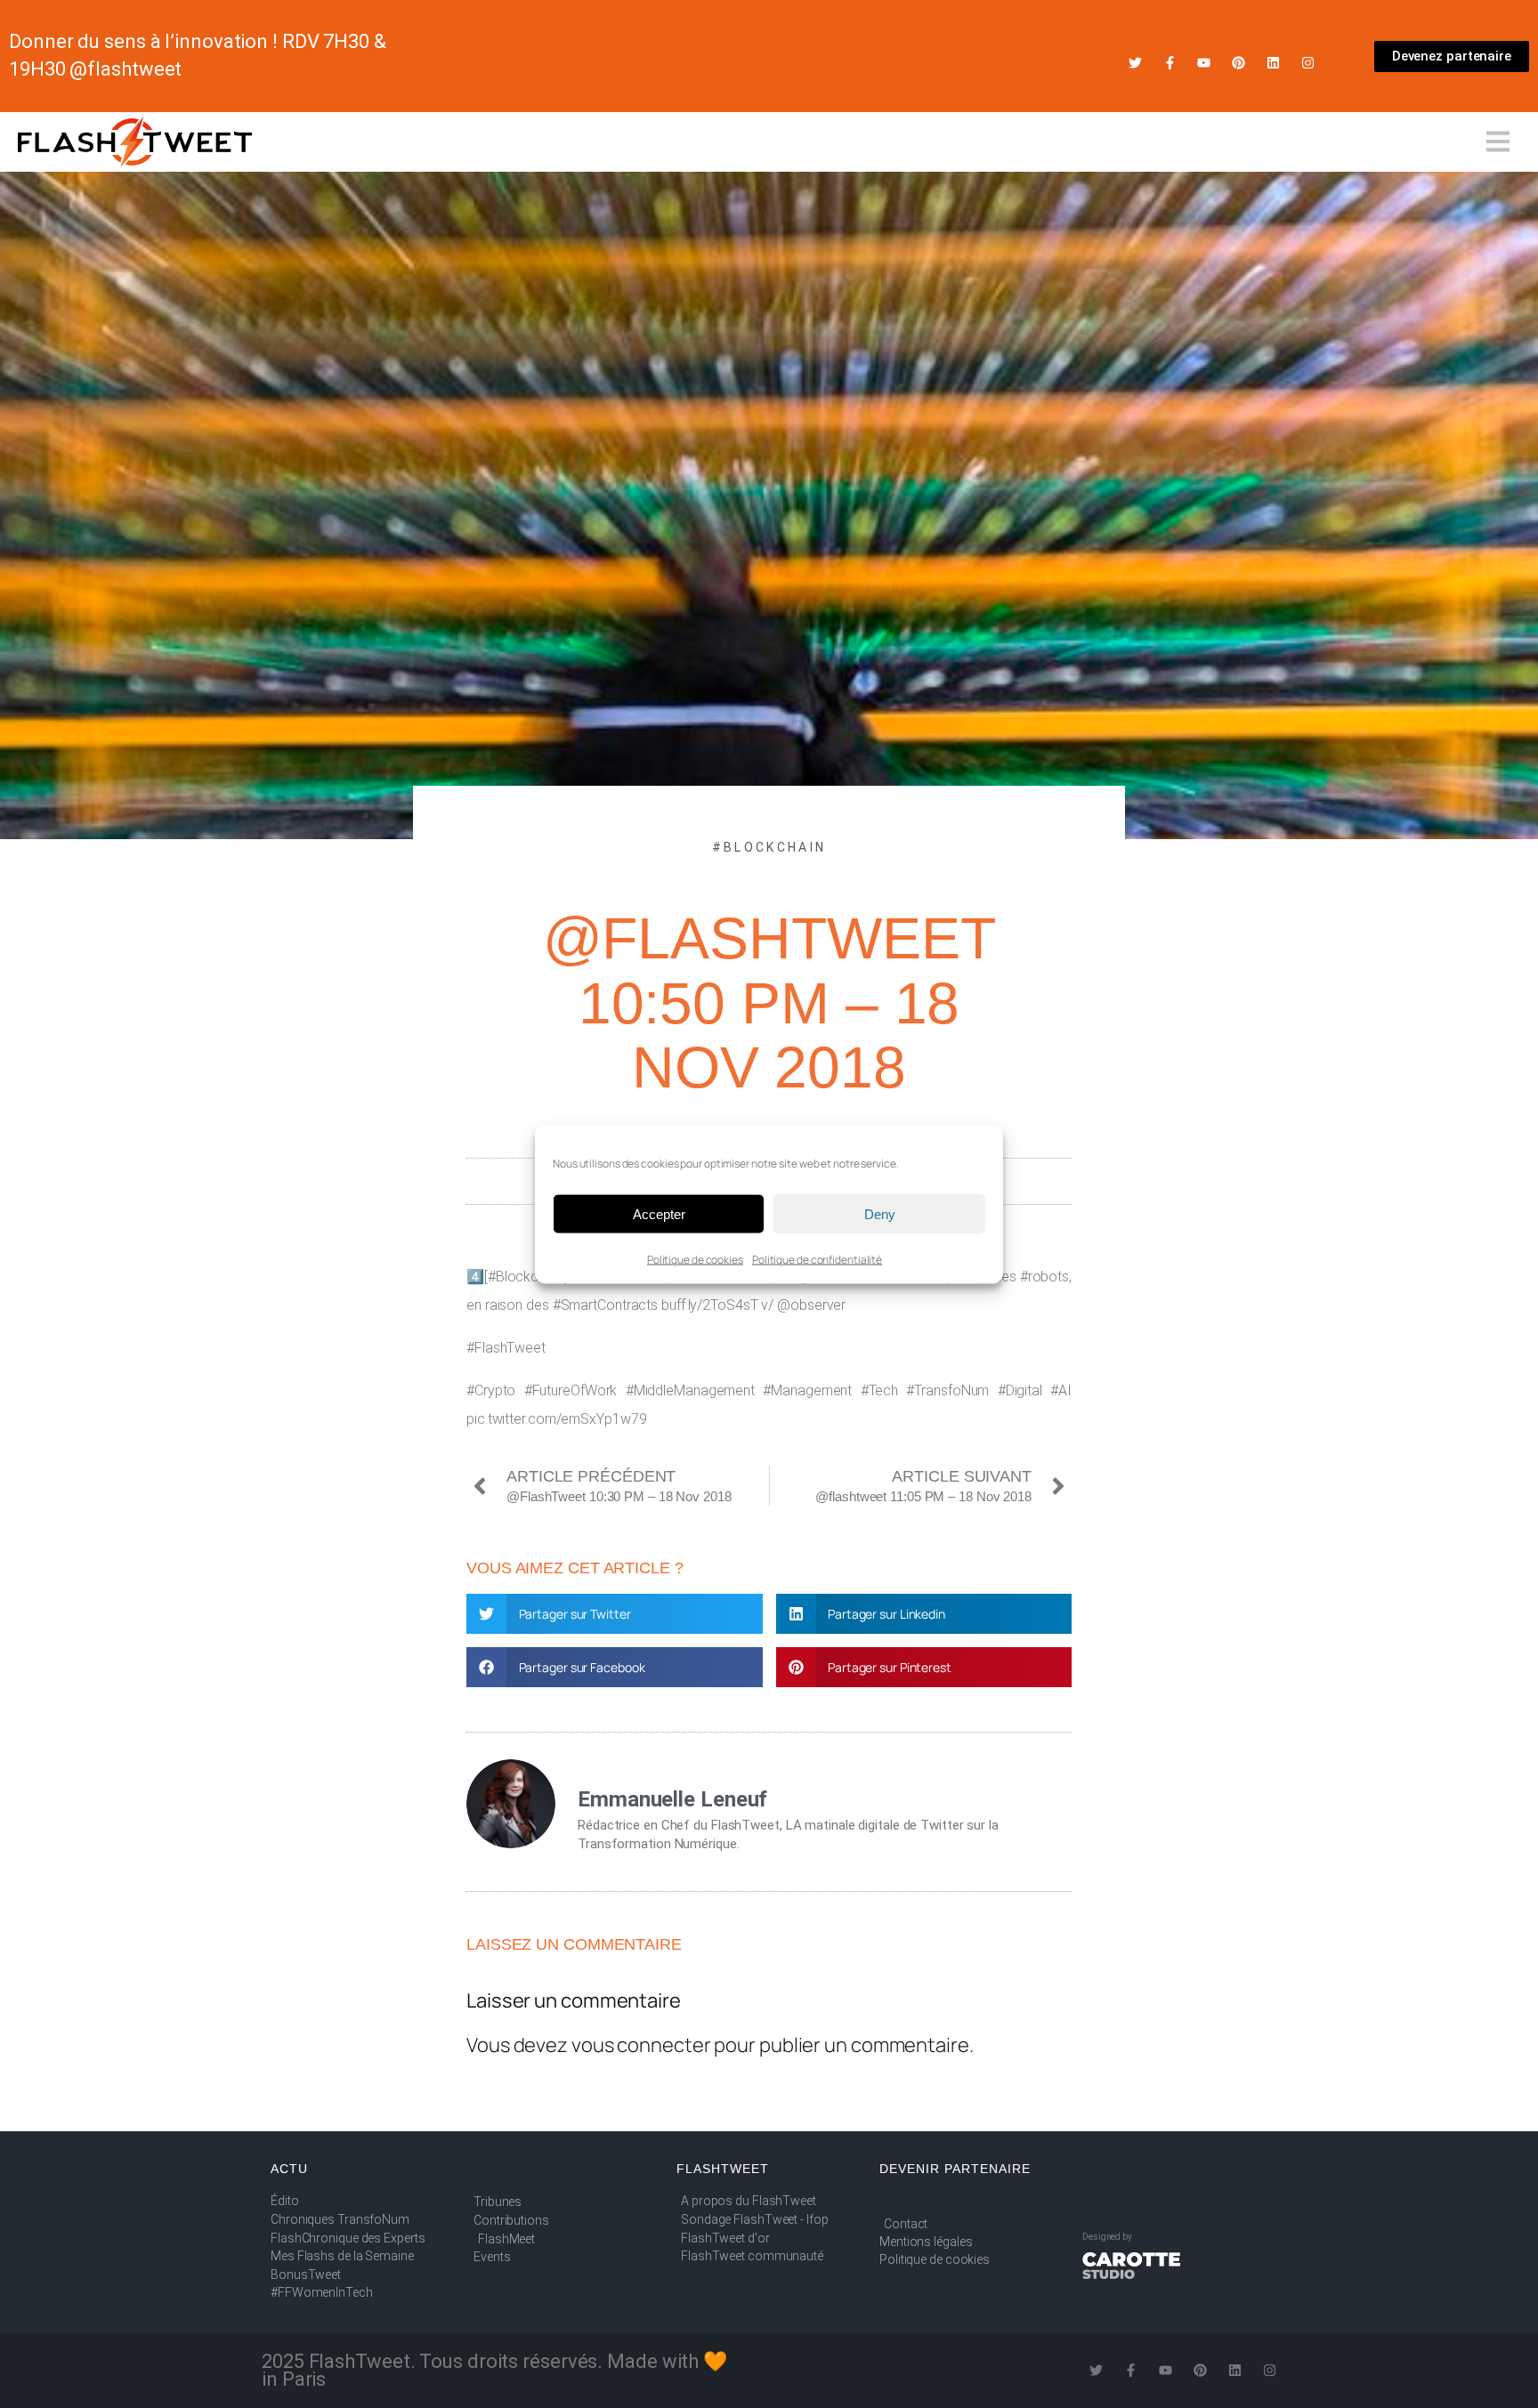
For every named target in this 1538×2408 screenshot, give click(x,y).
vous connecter (641, 2045)
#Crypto (491, 1390)
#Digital (1020, 1390)
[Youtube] (1204, 63)
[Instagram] (1308, 63)
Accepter (659, 1213)
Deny (880, 1213)
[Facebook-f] (1170, 63)
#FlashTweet (506, 1348)
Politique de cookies (695, 1260)
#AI (1061, 1390)
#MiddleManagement (690, 1390)
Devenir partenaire (955, 2169)
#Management (807, 1390)
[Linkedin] (1273, 63)
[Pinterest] (1238, 63)
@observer (811, 1305)
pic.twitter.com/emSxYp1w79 (556, 1419)
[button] (615, 1614)
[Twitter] (1135, 63)
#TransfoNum (947, 1390)
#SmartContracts (606, 1305)
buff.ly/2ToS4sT (710, 1305)
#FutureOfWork (571, 1390)
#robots (1044, 1277)
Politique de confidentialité (817, 1260)
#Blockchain (769, 847)
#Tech (880, 1390)
